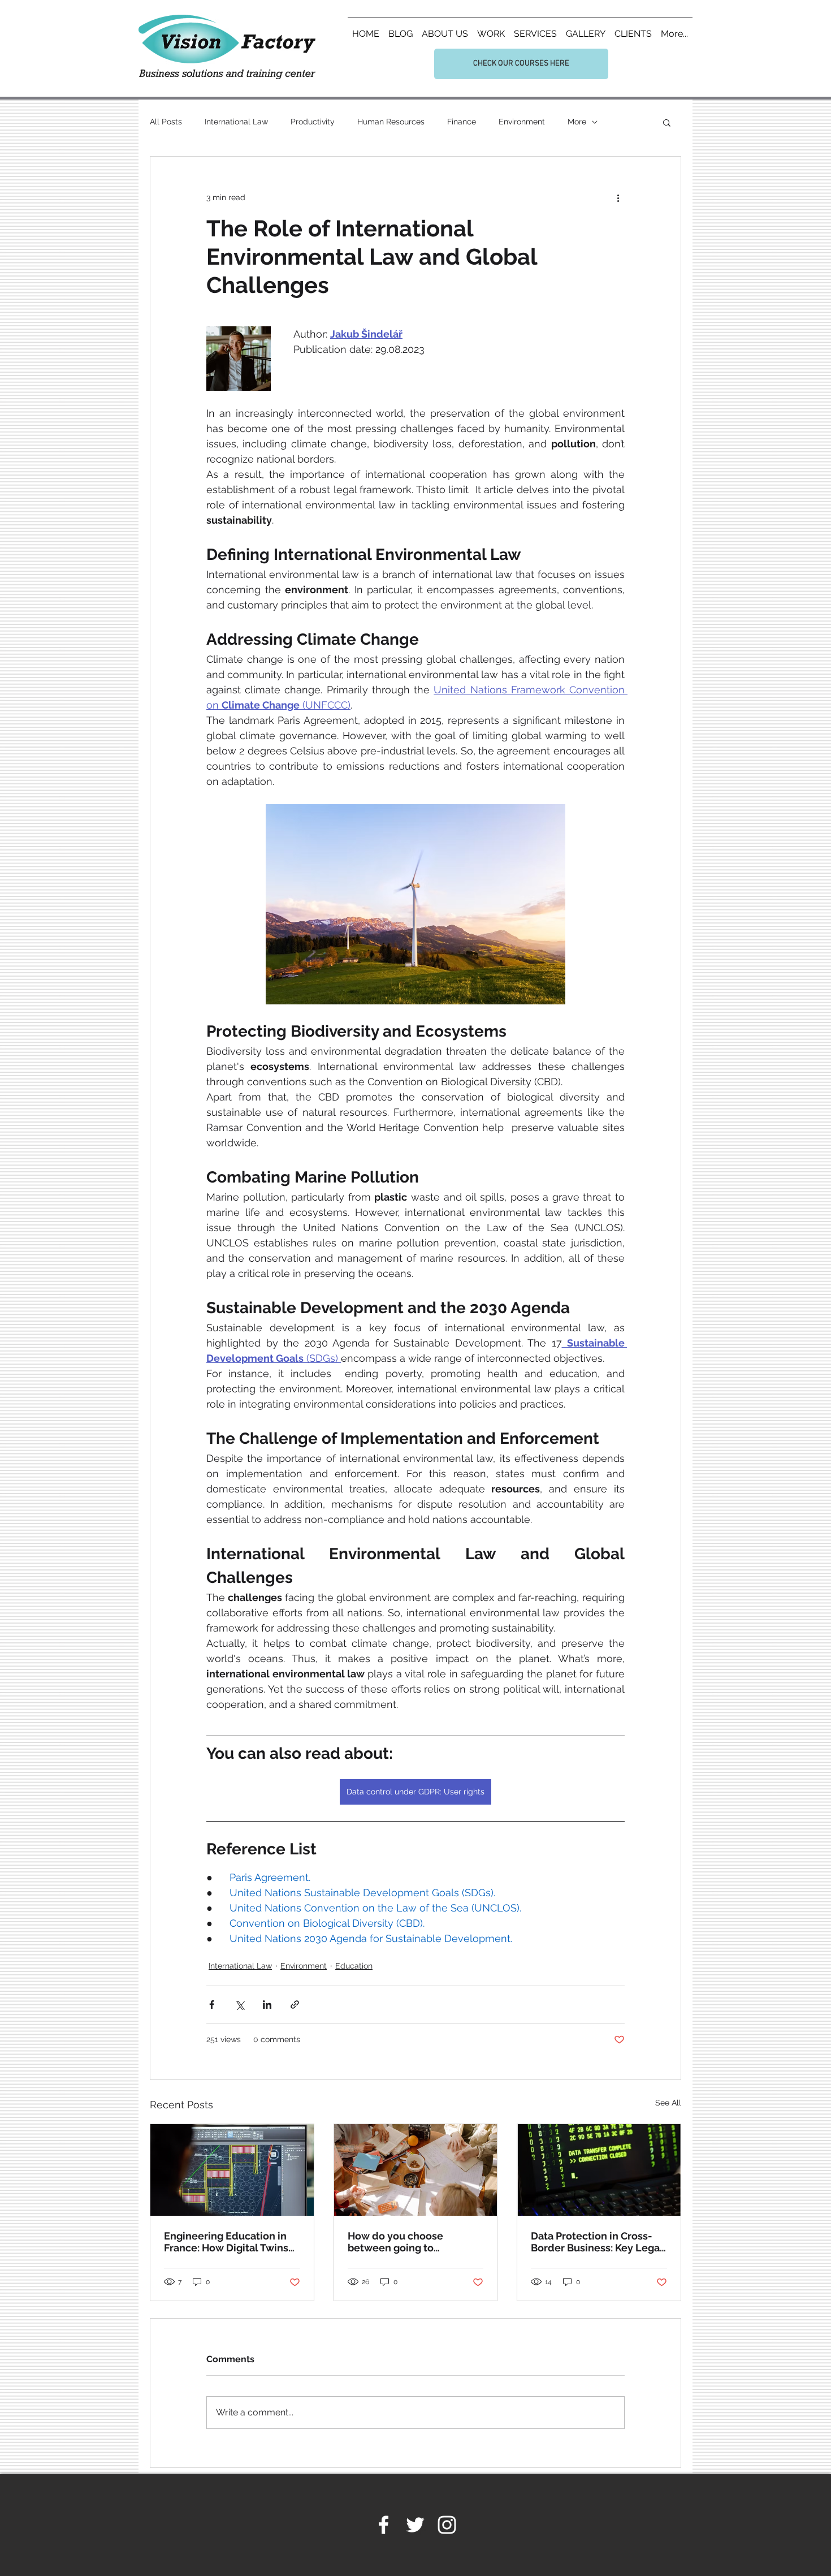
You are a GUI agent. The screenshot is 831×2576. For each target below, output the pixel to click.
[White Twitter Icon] (415, 2525)
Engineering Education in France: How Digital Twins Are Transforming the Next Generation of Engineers (228, 2242)
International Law (236, 122)
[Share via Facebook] (212, 2005)
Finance (462, 122)
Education (354, 1966)
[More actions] (618, 197)
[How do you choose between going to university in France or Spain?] (416, 2170)
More (577, 122)
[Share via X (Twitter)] (239, 2005)
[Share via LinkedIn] (267, 2005)
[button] (667, 122)
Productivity (313, 122)
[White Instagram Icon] (447, 2525)
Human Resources (391, 122)
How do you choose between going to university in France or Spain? (402, 2242)
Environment (522, 122)
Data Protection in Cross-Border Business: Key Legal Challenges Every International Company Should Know (597, 2242)
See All (668, 2103)
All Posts (166, 122)
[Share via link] (295, 2005)
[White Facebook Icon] (384, 2525)
